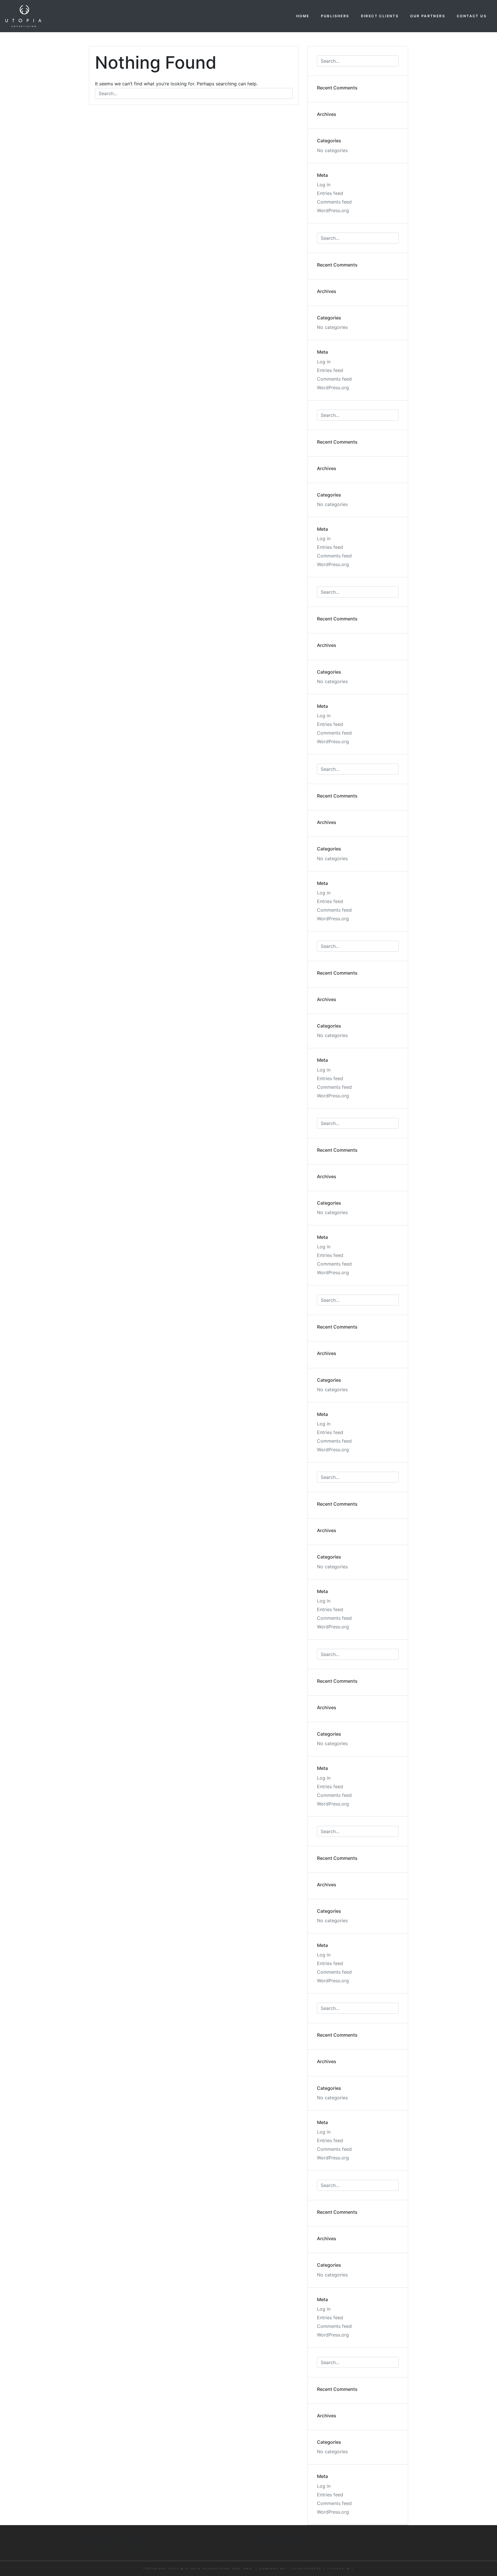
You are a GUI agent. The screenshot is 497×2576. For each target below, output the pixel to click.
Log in (324, 185)
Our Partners (428, 16)
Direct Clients (380, 16)
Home (303, 16)
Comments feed (334, 202)
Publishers (335, 16)
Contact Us (472, 16)
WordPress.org (333, 210)
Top (483, 2562)
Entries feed (330, 193)
